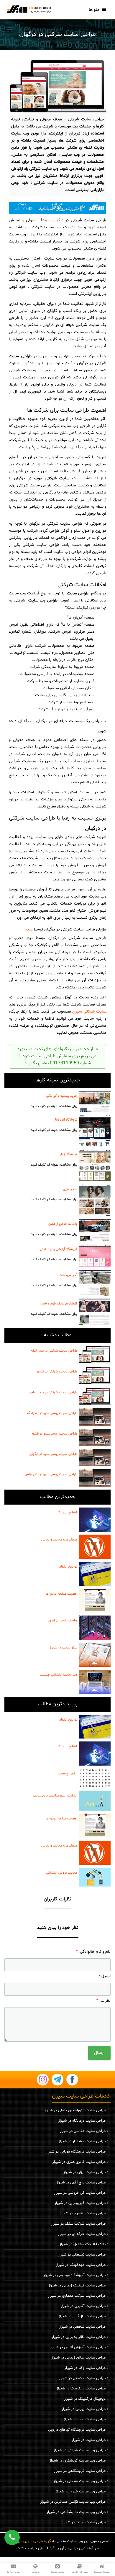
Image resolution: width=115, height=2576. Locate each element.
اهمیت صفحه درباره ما (61, 1594)
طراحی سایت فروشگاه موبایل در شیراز (76, 2152)
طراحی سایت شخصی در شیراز (82, 2327)
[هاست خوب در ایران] (95, 1628)
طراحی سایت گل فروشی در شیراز (80, 2193)
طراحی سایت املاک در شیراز (84, 2522)
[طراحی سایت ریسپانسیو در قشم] (95, 1437)
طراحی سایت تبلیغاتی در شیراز (82, 2255)
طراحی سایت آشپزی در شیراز (83, 2306)
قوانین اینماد (68, 1567)
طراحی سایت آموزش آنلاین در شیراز (78, 2347)
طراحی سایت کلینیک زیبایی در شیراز (77, 2286)
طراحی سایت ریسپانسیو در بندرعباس (51, 1474)
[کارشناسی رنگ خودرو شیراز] (95, 1312)
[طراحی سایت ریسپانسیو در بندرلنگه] (95, 1417)
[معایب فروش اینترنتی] (95, 1877)
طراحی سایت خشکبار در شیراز (82, 2141)
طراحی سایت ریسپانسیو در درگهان (53, 1454)
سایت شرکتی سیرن (89, 1012)
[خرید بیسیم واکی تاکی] (95, 1101)
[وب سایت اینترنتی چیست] (95, 1682)
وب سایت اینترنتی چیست (59, 1675)
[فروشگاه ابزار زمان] (95, 1131)
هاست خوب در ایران (63, 1621)
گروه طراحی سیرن (37, 2541)
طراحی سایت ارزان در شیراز (84, 2172)
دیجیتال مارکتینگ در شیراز (85, 2399)
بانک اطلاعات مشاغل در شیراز (83, 2244)
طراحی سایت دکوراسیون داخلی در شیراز (75, 2110)
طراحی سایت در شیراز (89, 2440)
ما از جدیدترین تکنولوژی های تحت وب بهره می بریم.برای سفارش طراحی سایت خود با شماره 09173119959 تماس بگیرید (58, 1056)
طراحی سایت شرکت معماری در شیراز (77, 2296)
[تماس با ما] (57, 208)
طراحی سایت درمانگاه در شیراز (82, 2121)
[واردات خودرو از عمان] (95, 1230)
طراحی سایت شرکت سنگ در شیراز (78, 2224)
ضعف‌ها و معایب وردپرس (59, 1540)
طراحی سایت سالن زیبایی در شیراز (78, 2358)
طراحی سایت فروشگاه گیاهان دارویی (77, 2430)
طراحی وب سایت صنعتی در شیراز (79, 2481)
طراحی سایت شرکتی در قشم (57, 1372)
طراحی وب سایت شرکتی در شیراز (80, 2450)
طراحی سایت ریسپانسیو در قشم (55, 1434)
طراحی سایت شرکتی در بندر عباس (53, 1392)
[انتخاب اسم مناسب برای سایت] (95, 1801)
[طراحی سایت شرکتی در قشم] (95, 1376)
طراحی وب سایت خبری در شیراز (81, 2492)
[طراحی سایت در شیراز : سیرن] (29, 9)
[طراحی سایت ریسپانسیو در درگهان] (95, 1458)
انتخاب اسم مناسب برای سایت (55, 1796)
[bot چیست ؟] (95, 1520)
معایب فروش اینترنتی (62, 1873)
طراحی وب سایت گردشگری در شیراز (78, 2461)
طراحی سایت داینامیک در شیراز (81, 2389)
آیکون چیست (68, 1774)
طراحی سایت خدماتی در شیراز (82, 2378)
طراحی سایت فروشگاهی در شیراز (80, 2471)
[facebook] (72, 2080)
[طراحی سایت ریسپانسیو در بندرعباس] (95, 1478)
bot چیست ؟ (68, 1513)
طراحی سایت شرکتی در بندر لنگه (54, 1351)
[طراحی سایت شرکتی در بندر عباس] (95, 1396)
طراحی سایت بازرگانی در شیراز (82, 2316)
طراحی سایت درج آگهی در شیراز (81, 2183)
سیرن (28, 929)
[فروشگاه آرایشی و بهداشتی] (95, 1256)
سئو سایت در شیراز (63, 1648)
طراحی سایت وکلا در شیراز (85, 2368)
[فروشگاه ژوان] (95, 1165)
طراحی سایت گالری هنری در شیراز (79, 2162)
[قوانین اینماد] (95, 1574)
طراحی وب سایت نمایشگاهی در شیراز (76, 2512)
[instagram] (43, 2080)
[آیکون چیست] (95, 1778)
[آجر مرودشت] (95, 1283)
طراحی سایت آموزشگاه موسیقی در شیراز (74, 2275)
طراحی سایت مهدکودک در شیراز (81, 2265)
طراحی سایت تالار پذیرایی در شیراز (79, 2337)
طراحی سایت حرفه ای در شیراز (82, 2234)
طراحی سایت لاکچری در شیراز (83, 2213)
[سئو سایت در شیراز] (95, 1655)
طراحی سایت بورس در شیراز (84, 2409)
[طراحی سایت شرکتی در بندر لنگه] (95, 1355)
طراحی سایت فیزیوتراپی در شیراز (80, 2203)
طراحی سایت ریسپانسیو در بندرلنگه (52, 1413)
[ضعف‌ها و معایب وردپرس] (95, 1547)
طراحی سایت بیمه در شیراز (85, 2419)
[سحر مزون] (95, 1200)
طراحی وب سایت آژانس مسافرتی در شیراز (73, 2502)
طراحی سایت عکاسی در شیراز (83, 2131)
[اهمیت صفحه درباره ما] (95, 1601)
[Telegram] (57, 2080)
